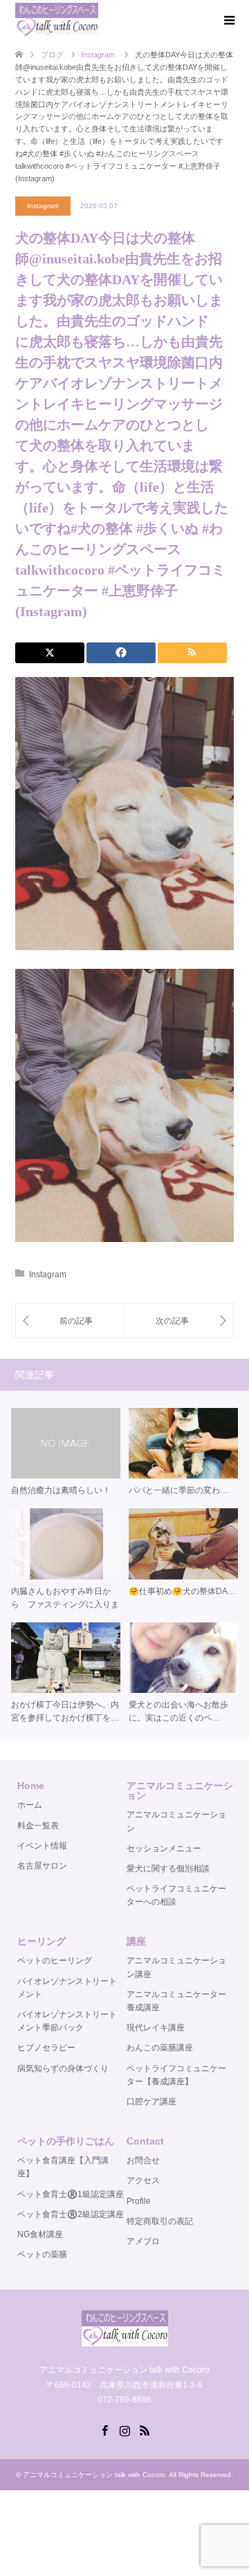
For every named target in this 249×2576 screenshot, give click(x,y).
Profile (139, 2201)
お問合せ (143, 2160)
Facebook (104, 2429)
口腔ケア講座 (151, 2102)
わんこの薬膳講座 (160, 2048)
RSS (145, 2429)
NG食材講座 (40, 2234)
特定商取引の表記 (160, 2221)
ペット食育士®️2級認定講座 (71, 2214)
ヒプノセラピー (46, 2048)
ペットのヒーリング (55, 1961)
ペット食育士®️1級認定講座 (71, 2194)
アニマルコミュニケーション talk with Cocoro (94, 2475)
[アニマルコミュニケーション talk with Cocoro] (57, 20)
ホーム (30, 1805)
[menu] (228, 21)
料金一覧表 (38, 1826)
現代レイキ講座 (156, 2028)
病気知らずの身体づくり (63, 2068)
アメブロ (143, 2241)
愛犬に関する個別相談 (168, 1869)
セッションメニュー (164, 1848)
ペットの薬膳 (42, 2254)
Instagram (43, 206)
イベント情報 (42, 1846)
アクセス (143, 2180)
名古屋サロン (42, 1866)
